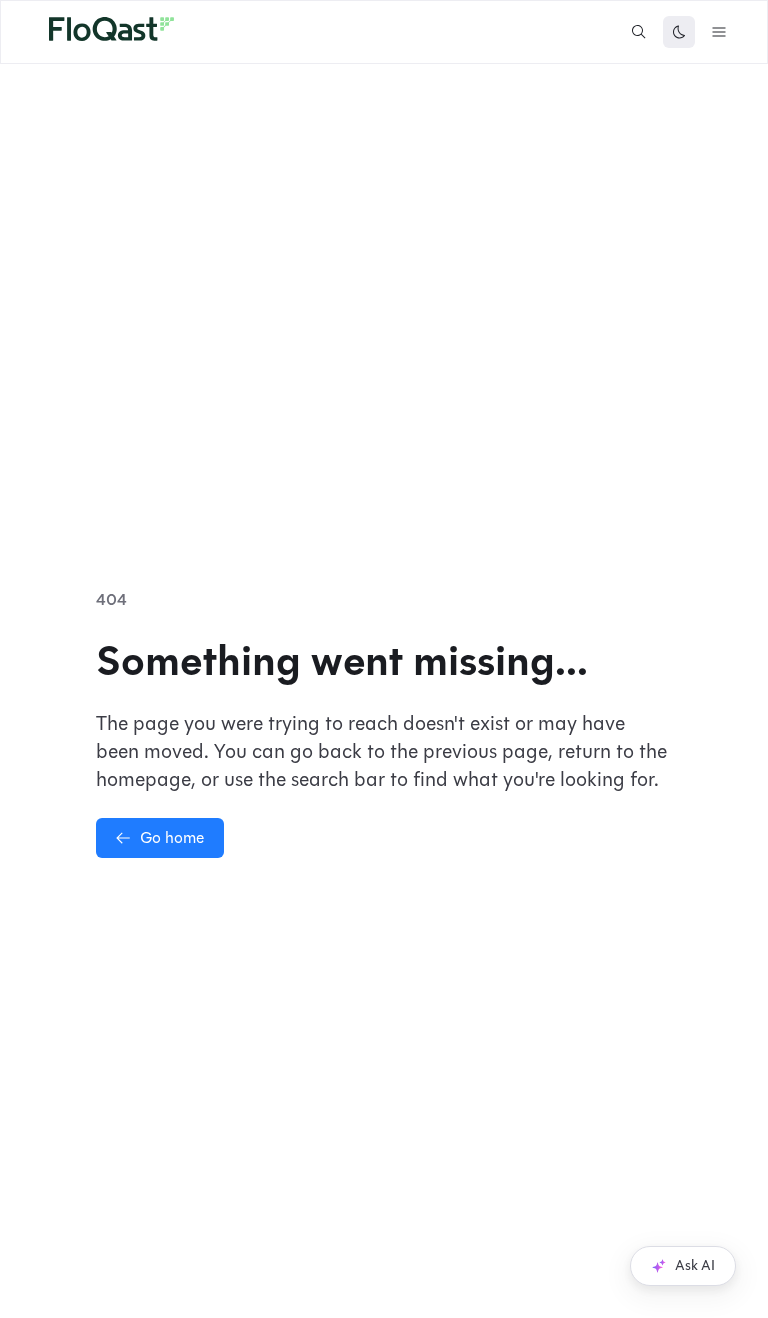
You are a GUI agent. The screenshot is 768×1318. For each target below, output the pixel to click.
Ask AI (695, 1265)
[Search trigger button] (639, 32)
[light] (679, 32)
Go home (172, 837)
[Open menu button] (719, 32)
